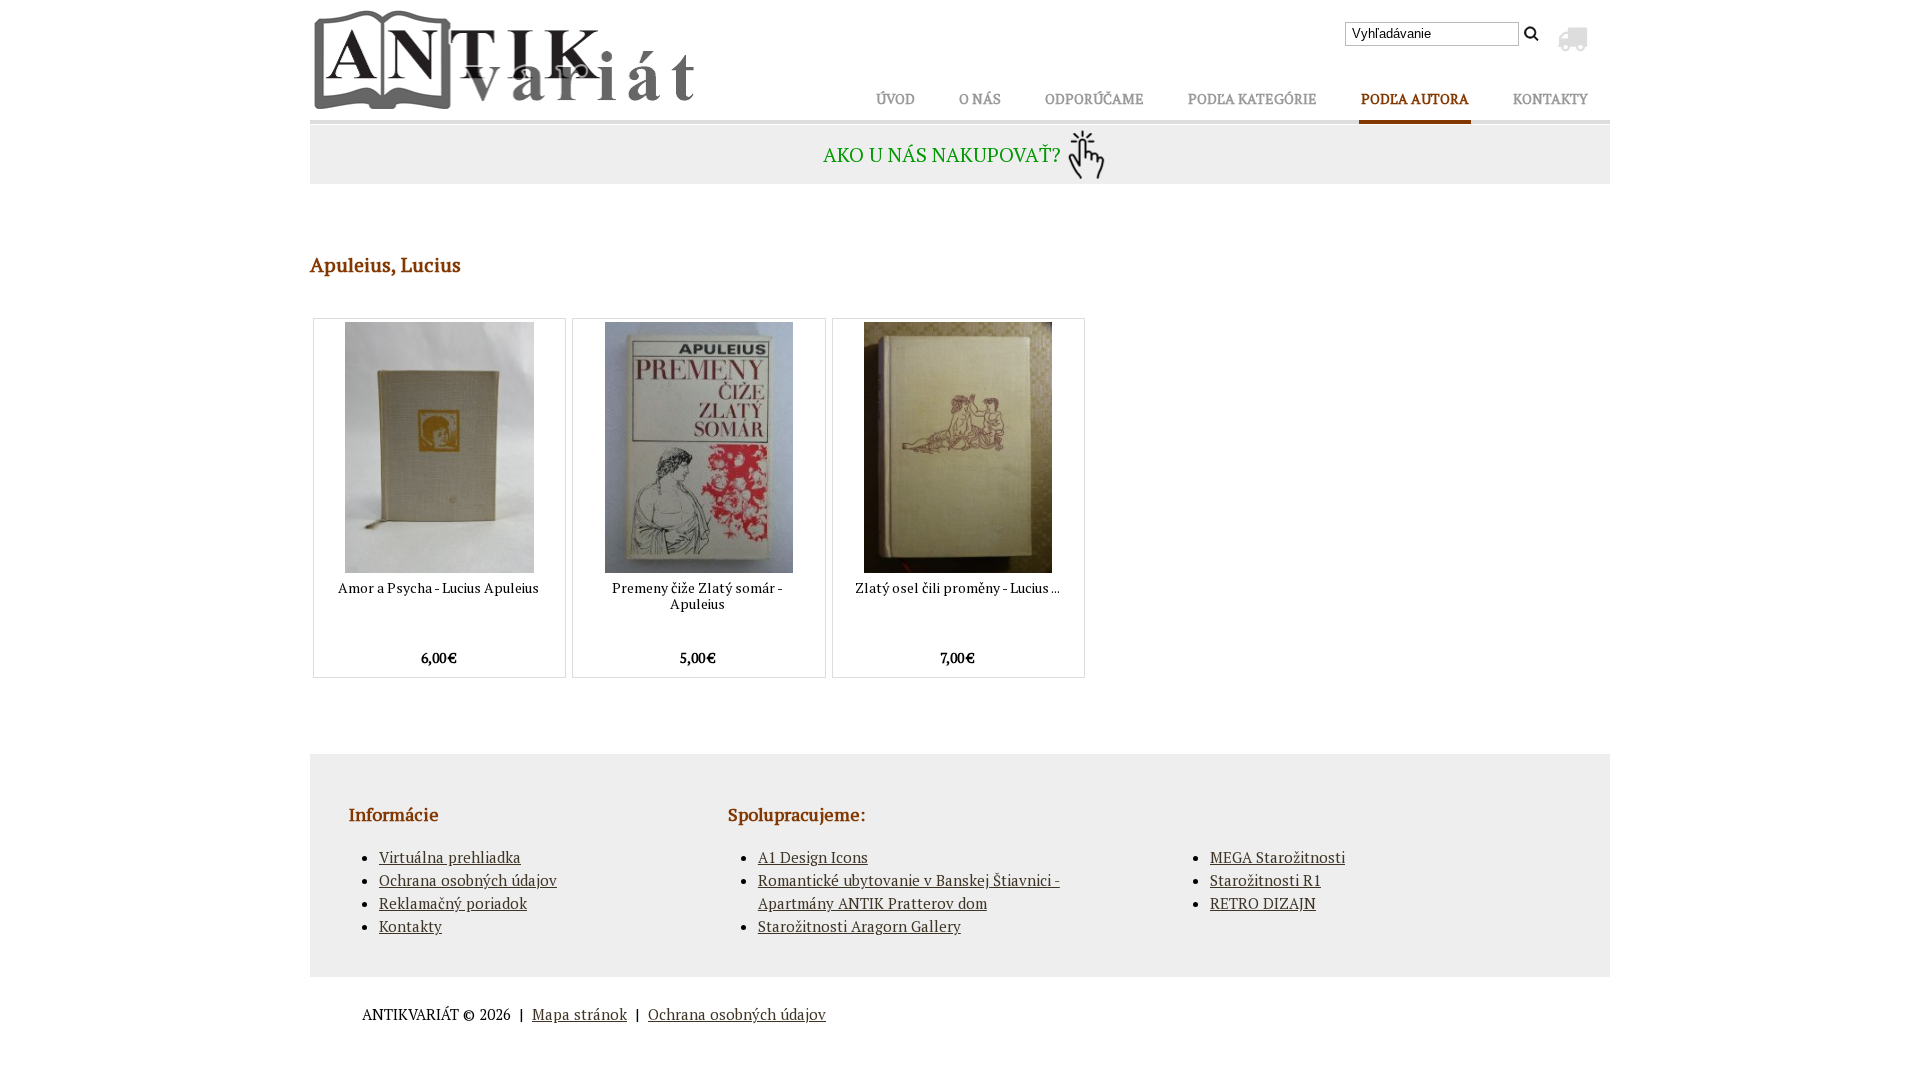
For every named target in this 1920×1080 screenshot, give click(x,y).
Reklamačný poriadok (453, 903)
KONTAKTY (1550, 98)
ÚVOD (895, 98)
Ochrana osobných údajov (468, 880)
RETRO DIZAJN (1263, 903)
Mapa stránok (579, 1014)
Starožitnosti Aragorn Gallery (859, 926)
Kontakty (410, 926)
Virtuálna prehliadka (450, 857)
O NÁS (980, 98)
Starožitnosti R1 (1265, 880)
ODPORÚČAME (1094, 98)
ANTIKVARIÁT (410, 1014)
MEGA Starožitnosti (1277, 857)
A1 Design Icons (813, 857)
